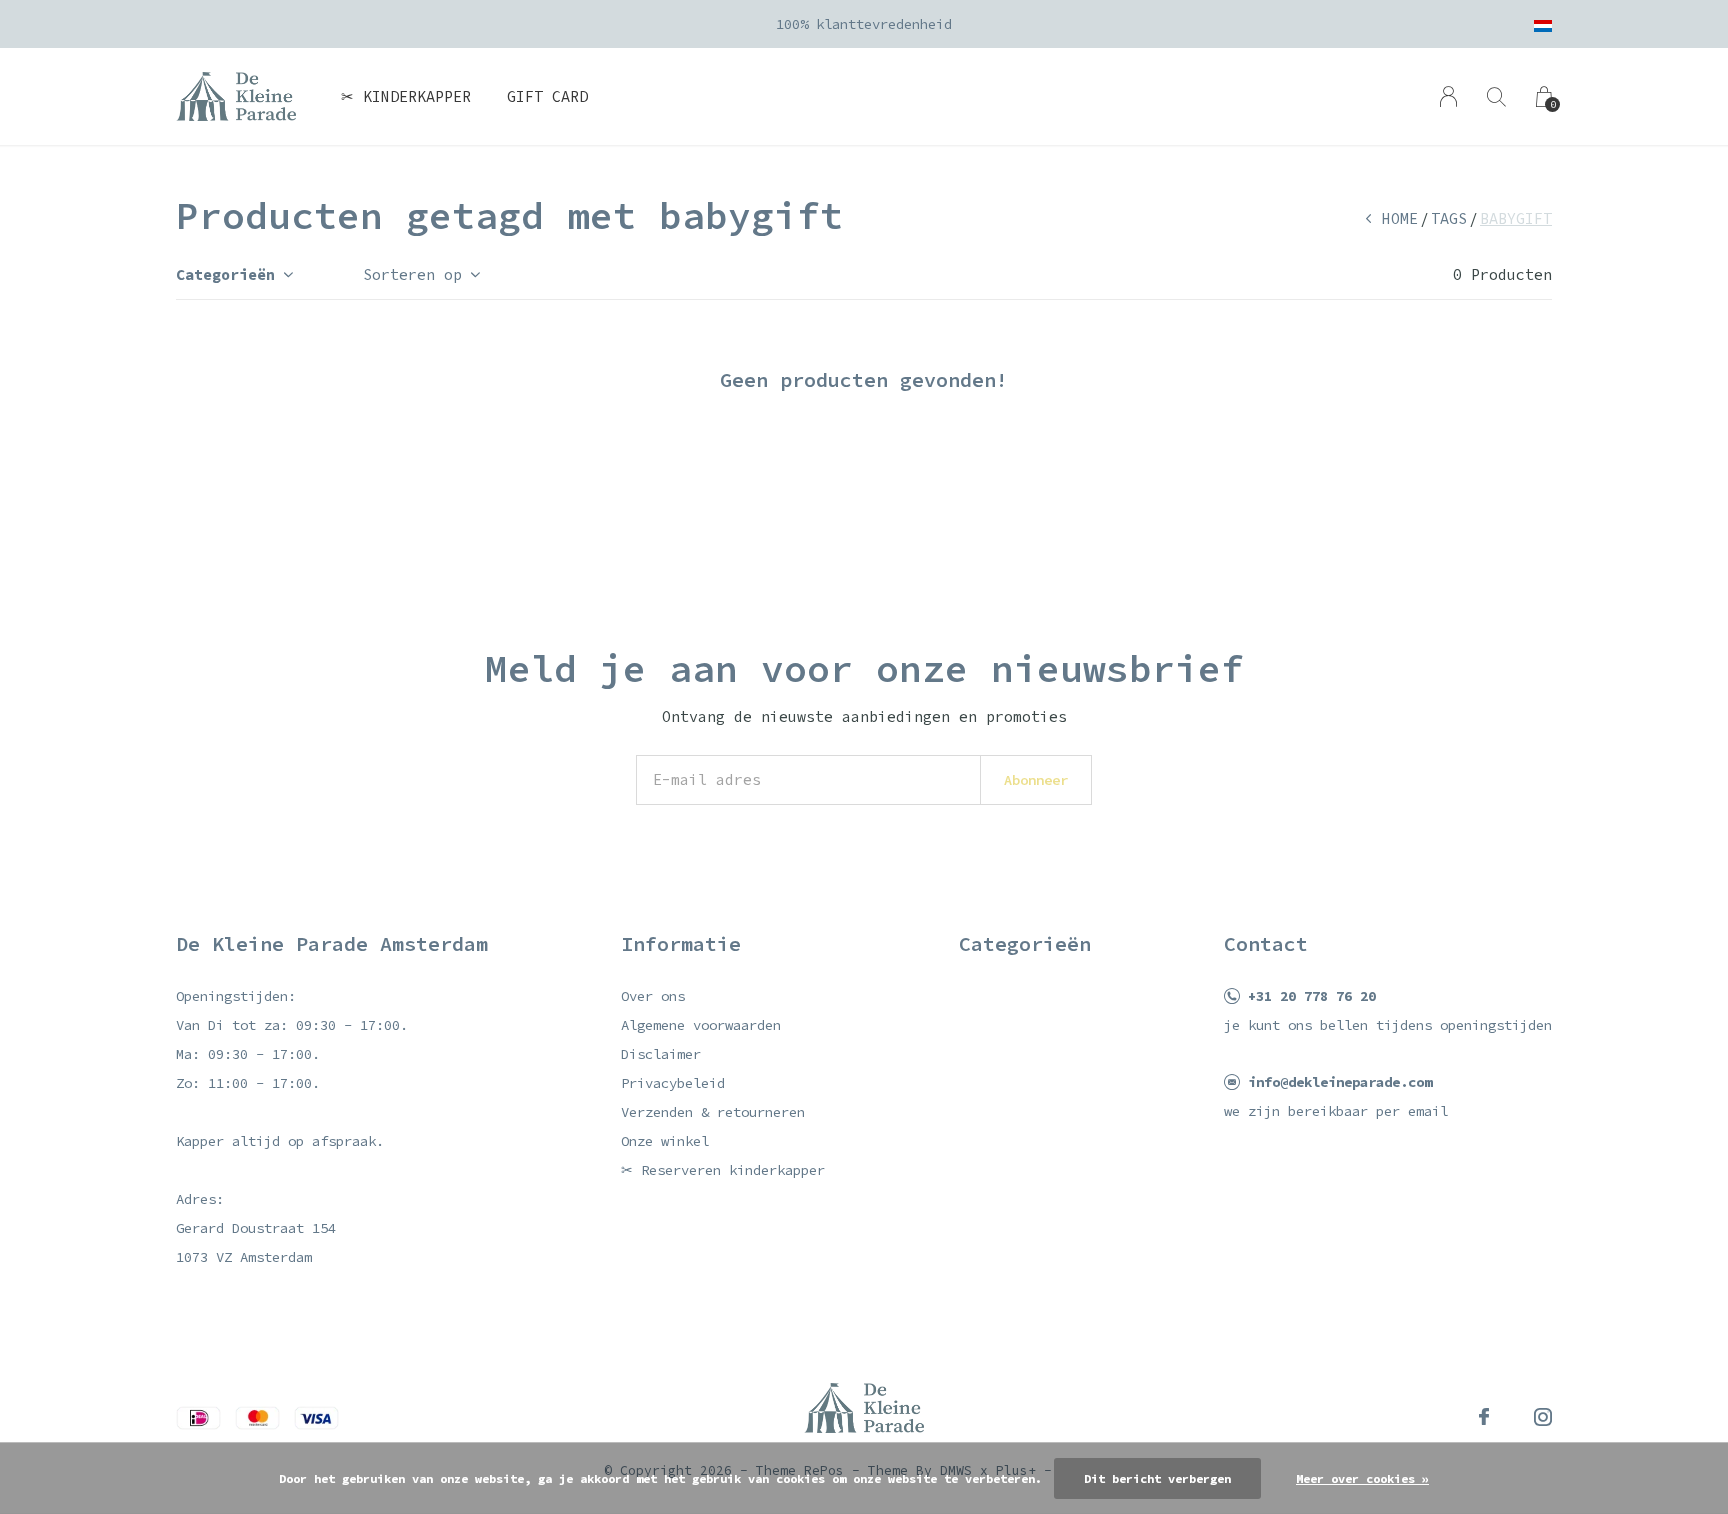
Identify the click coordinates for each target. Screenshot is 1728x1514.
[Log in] (1448, 96)
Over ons (653, 996)
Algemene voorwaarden (701, 1025)
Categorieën (225, 274)
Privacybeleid (673, 1083)
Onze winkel (665, 1141)
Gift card (547, 96)
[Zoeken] (1496, 96)
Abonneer (1036, 780)
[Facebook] (1484, 1417)
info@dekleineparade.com (1340, 1082)
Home (1400, 218)
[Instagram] (1543, 1417)
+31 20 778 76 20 (1312, 996)
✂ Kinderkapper (406, 96)
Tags (1449, 218)
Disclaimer (661, 1054)
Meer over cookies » (1362, 1478)
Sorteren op (412, 274)
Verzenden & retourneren (713, 1112)
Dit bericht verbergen (1157, 1478)
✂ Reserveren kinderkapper (723, 1170)
